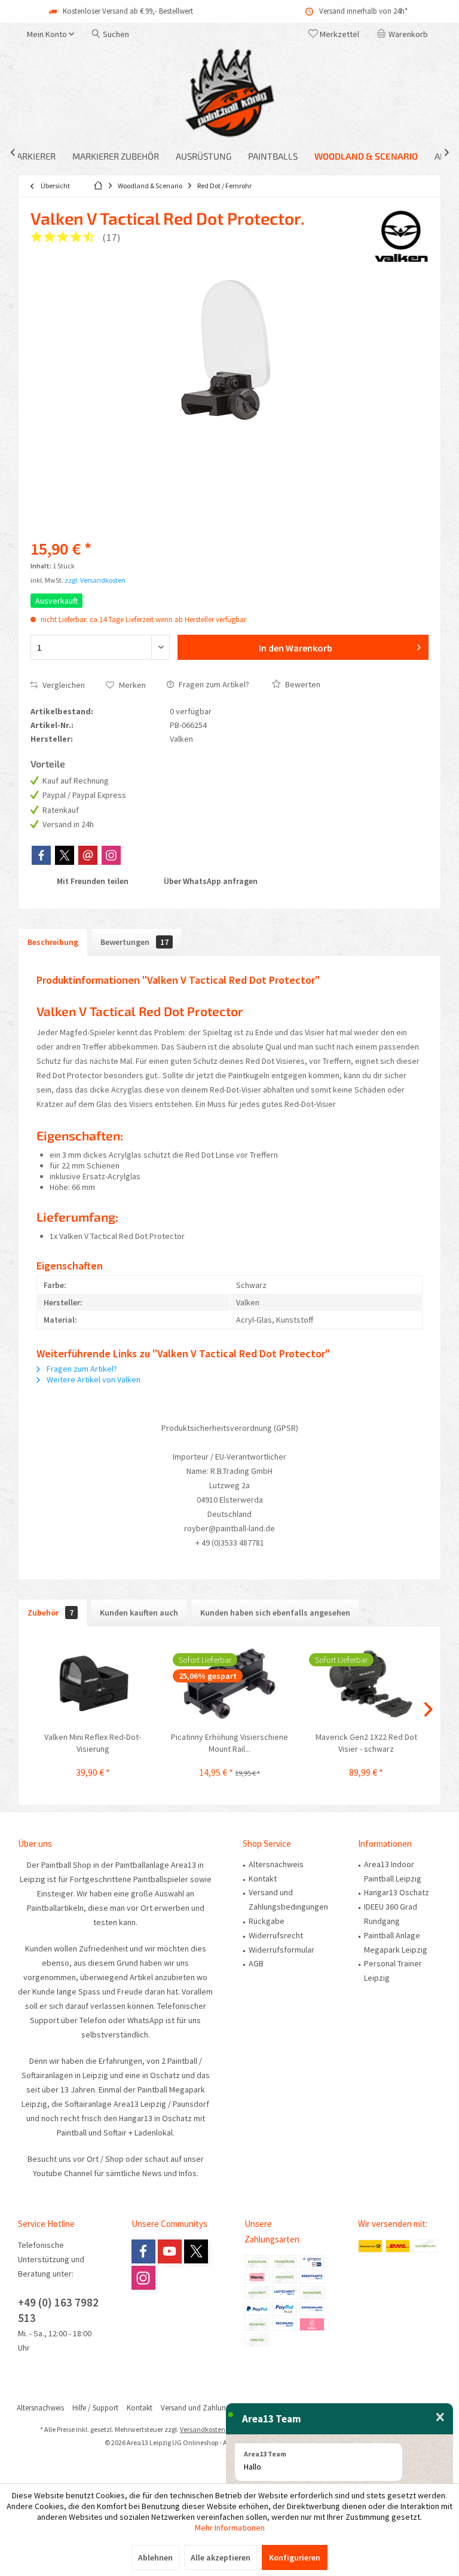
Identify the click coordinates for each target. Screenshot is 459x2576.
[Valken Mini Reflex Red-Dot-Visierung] (93, 1683)
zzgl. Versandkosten (95, 580)
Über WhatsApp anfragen (210, 881)
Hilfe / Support (95, 2408)
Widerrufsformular (281, 1950)
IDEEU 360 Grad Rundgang (391, 1914)
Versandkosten (203, 2429)
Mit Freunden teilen (92, 881)
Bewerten (302, 684)
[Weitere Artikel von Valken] (402, 236)
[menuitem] (405, 34)
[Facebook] (41, 855)
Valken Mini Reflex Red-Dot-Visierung (93, 1743)
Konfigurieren (295, 2557)
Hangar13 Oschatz (397, 1892)
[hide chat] (440, 2418)
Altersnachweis (276, 1864)
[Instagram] (111, 855)
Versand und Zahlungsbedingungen (288, 1899)
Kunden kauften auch (139, 1613)
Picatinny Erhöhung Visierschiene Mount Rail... (229, 1743)
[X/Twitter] (65, 855)
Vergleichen (63, 685)
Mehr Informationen (230, 2528)
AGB (256, 1963)
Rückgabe (267, 1921)
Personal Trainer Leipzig (393, 1971)
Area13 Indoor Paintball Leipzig (393, 1871)
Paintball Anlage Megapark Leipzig (396, 1942)
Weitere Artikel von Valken (93, 1379)
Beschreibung (53, 942)
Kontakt (263, 1879)
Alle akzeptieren (221, 2557)
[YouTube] (170, 2251)
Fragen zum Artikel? (213, 684)
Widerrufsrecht (276, 1935)
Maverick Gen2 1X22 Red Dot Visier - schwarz (366, 1743)
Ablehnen (155, 2557)
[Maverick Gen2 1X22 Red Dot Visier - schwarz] (366, 1683)
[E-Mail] (88, 855)
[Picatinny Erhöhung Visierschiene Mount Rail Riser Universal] (230, 1683)
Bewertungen (134, 942)
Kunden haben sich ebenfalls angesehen (275, 1613)
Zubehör (51, 1613)
